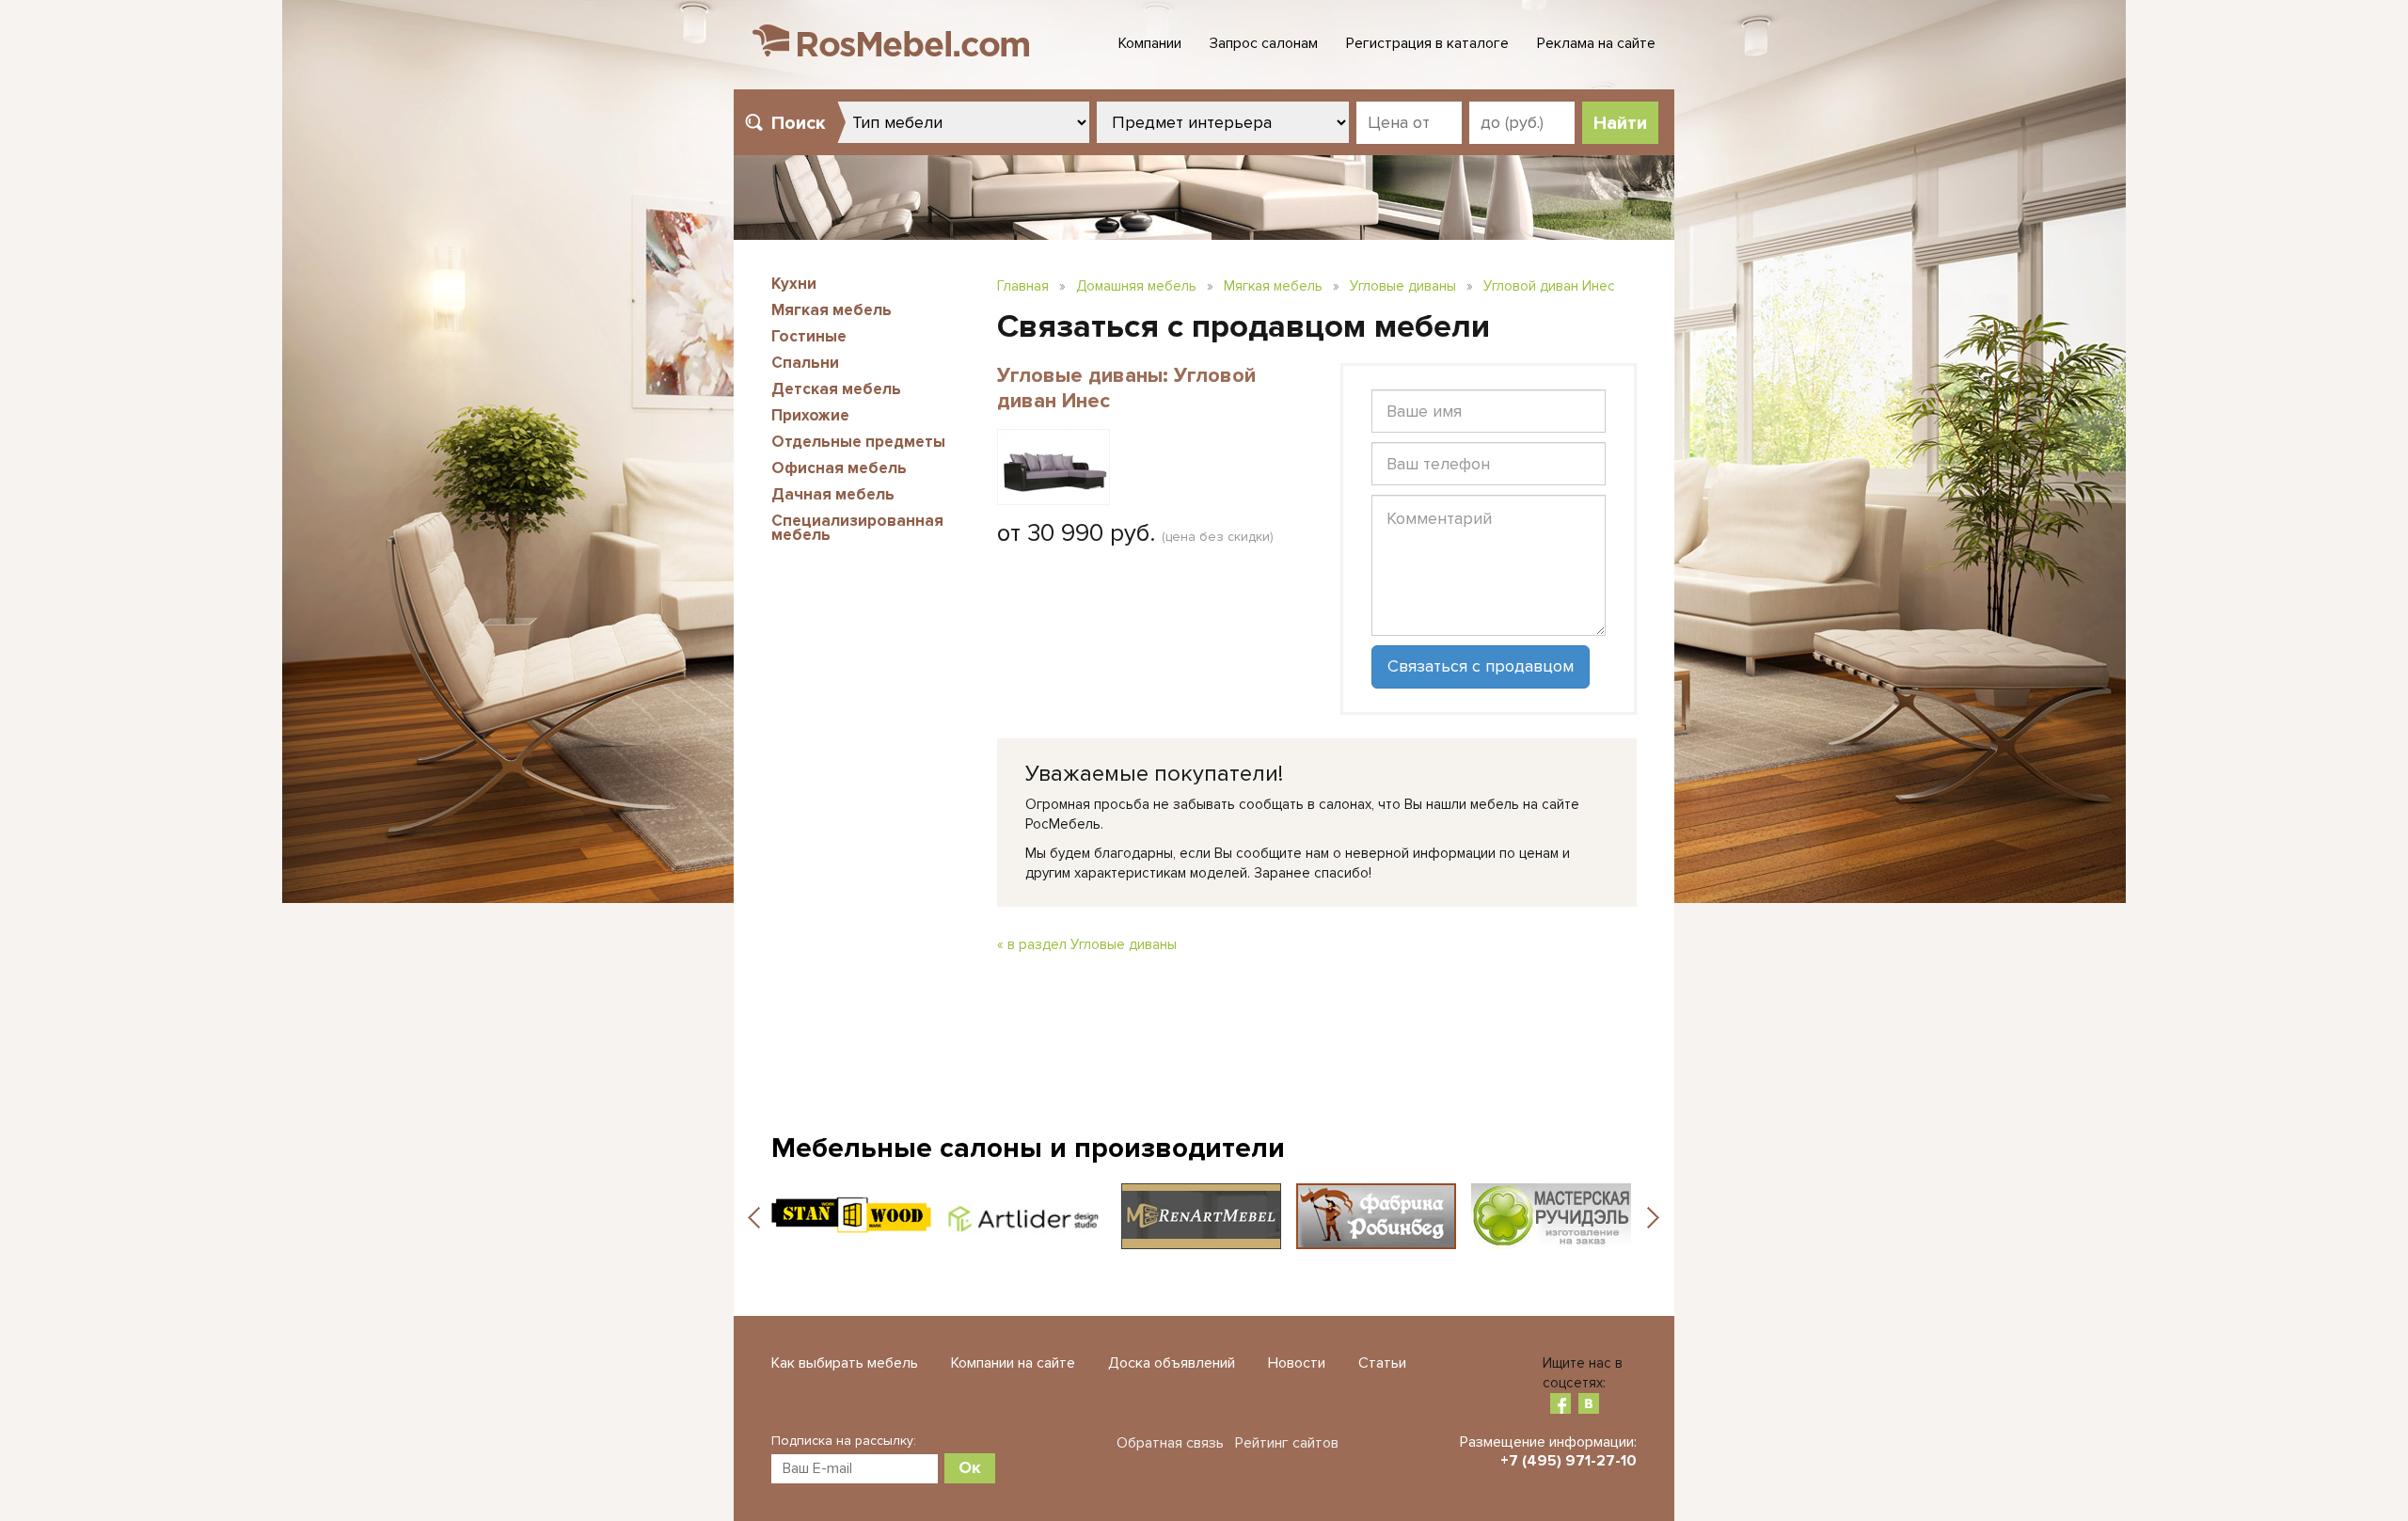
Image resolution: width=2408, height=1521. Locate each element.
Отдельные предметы (858, 442)
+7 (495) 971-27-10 (1568, 1461)
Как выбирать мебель (845, 1363)
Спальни (805, 363)
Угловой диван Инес (1549, 286)
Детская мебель (836, 389)
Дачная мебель (833, 494)
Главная (1023, 286)
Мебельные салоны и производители (1028, 1148)
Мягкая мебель (832, 310)
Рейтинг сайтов (1287, 1443)
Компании (1150, 43)
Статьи (1382, 1363)
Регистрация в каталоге (1427, 43)
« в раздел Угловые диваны (1087, 944)
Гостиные (809, 336)
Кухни (794, 284)
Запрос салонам (1264, 43)
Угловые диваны (1403, 286)
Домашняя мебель (1136, 286)
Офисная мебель (839, 468)
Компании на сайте (1013, 1363)
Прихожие (810, 415)
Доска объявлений (1172, 1363)
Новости (1297, 1363)
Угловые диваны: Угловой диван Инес (1126, 388)
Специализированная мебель (857, 528)
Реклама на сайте (1596, 43)
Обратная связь (1170, 1443)
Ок (970, 1467)
